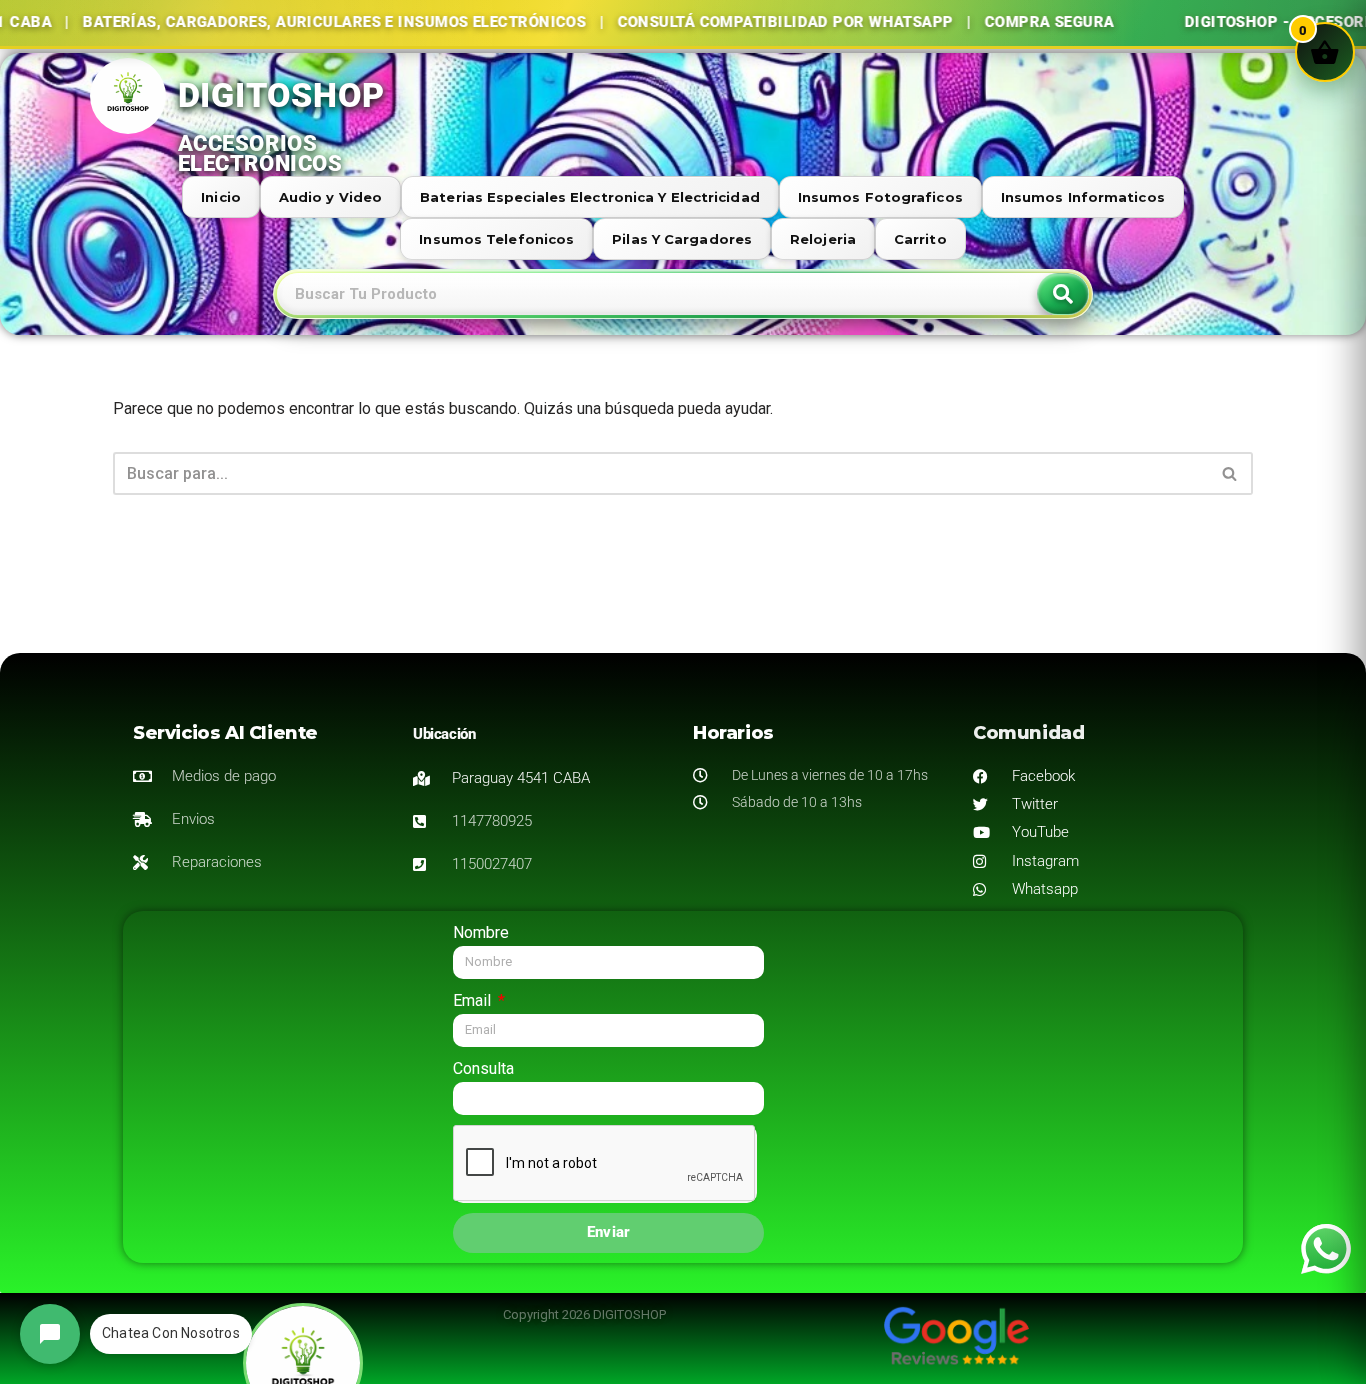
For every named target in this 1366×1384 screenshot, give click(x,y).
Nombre (481, 932)
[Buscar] (1230, 473)
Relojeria (823, 239)
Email (474, 1000)
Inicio (221, 197)
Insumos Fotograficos (880, 197)
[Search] (1063, 294)
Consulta (483, 1068)
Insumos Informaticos (1083, 197)
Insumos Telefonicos (496, 239)
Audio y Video (330, 197)
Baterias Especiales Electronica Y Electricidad (590, 197)
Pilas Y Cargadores (682, 239)
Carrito (920, 239)
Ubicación (444, 734)
